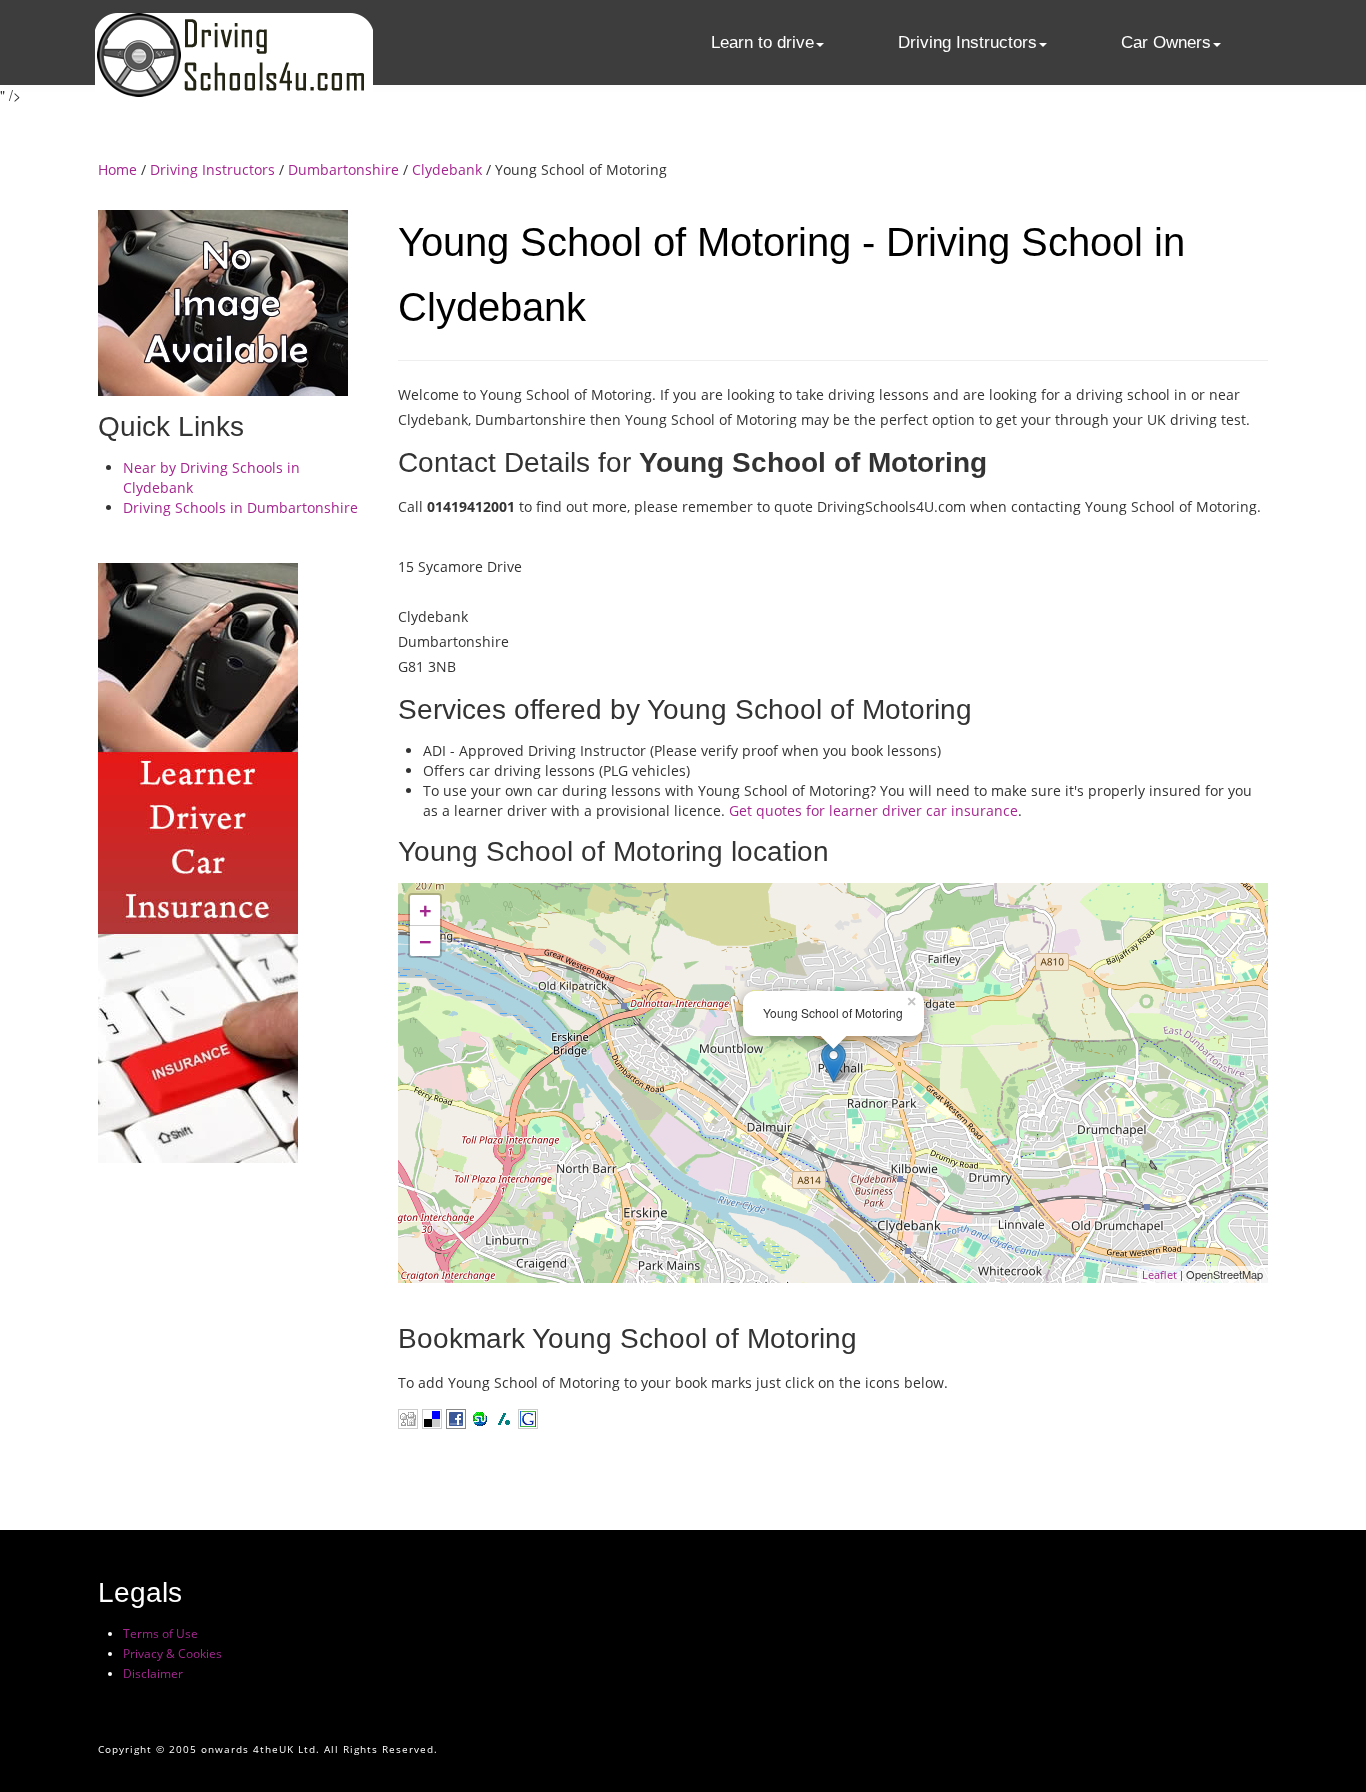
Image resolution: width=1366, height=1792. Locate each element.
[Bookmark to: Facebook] (456, 1417)
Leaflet (1159, 1274)
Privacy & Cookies (172, 1653)
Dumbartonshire (343, 169)
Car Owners (1166, 42)
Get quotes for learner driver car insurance (873, 810)
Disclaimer (153, 1673)
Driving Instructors (967, 42)
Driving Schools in (240, 507)
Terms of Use (160, 1633)
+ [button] (425, 910)
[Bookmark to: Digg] (408, 1417)
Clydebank (447, 169)
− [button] (425, 941)
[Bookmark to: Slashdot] (504, 1417)
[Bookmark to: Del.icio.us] (432, 1417)
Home (117, 169)
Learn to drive (762, 42)
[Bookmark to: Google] (526, 1417)
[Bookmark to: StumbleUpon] (478, 1417)
